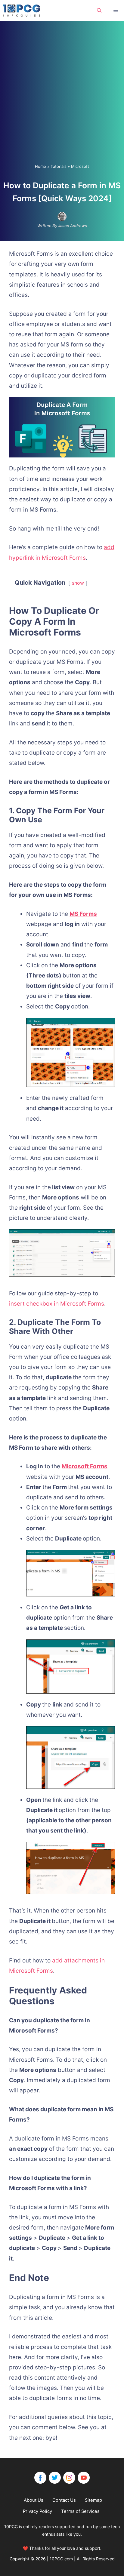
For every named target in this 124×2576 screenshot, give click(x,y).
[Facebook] (40, 2478)
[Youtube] (84, 2478)
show (78, 583)
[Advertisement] (62, 98)
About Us (34, 2500)
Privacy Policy (37, 2511)
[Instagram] (69, 2478)
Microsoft (80, 166)
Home (40, 166)
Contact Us (64, 2500)
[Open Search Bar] (99, 11)
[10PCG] (23, 11)
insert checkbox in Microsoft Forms (57, 1304)
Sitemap (93, 2500)
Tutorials (59, 166)
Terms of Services (80, 2511)
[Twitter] (55, 2478)
